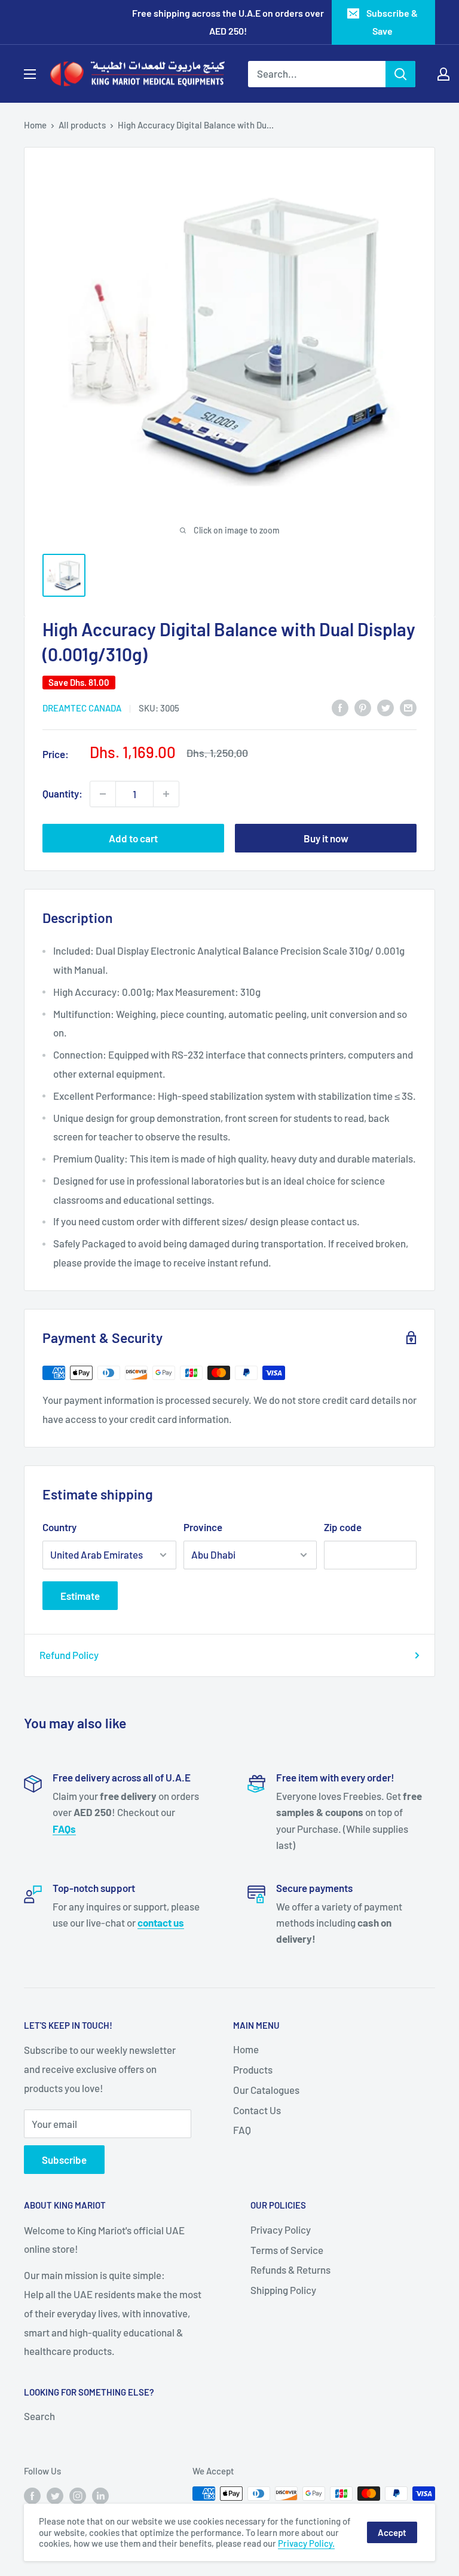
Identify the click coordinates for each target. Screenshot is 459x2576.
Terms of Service (287, 2250)
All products (82, 125)
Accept (392, 2532)
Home (35, 125)
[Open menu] (30, 74)
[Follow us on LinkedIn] (100, 2495)
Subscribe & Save (392, 22)
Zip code (343, 1527)
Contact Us (257, 2110)
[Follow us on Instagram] (78, 2495)
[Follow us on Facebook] (32, 2495)
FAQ (242, 2130)
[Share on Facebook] (340, 707)
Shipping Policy (283, 2290)
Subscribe (64, 2160)
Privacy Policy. (306, 2543)
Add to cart (133, 838)
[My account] (443, 74)
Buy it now (326, 838)
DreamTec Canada (82, 708)
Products (253, 2069)
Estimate (80, 1596)
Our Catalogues (266, 2090)
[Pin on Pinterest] (363, 707)
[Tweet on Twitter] (385, 707)
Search (39, 2416)
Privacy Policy (281, 2230)
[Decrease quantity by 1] (103, 794)
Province (203, 1527)
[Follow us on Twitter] (55, 2495)
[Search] (400, 74)
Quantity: (62, 793)
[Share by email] (408, 707)
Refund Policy (69, 1655)
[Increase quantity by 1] (166, 794)
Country (59, 1527)
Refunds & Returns (290, 2270)
